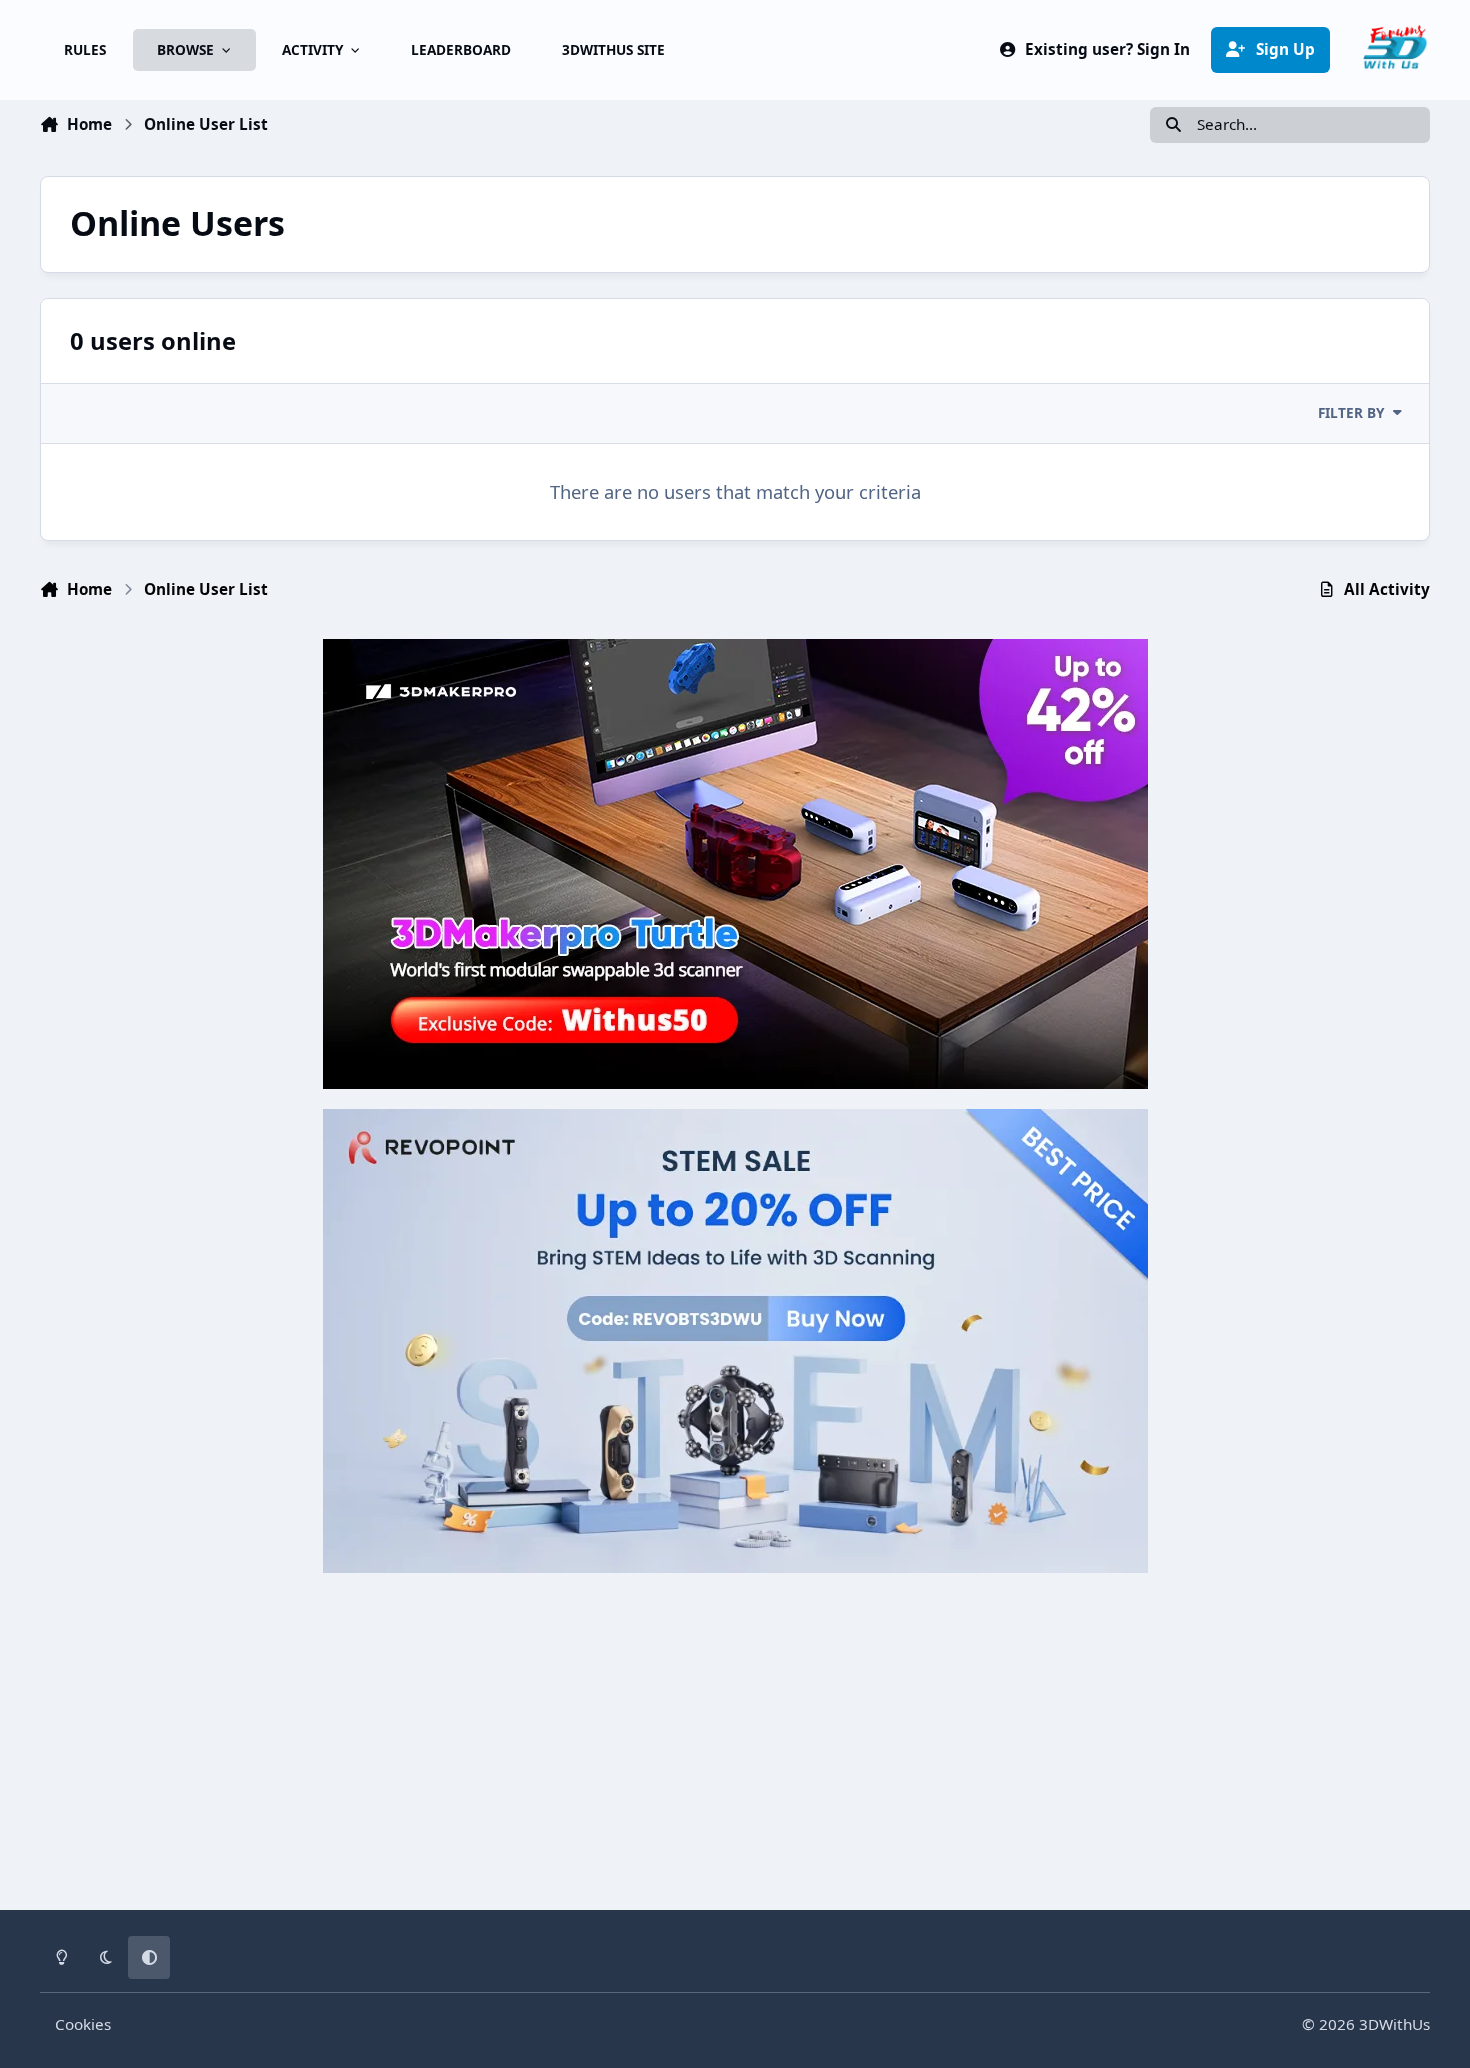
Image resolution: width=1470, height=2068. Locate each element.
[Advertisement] (735, 1733)
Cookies (83, 2024)
